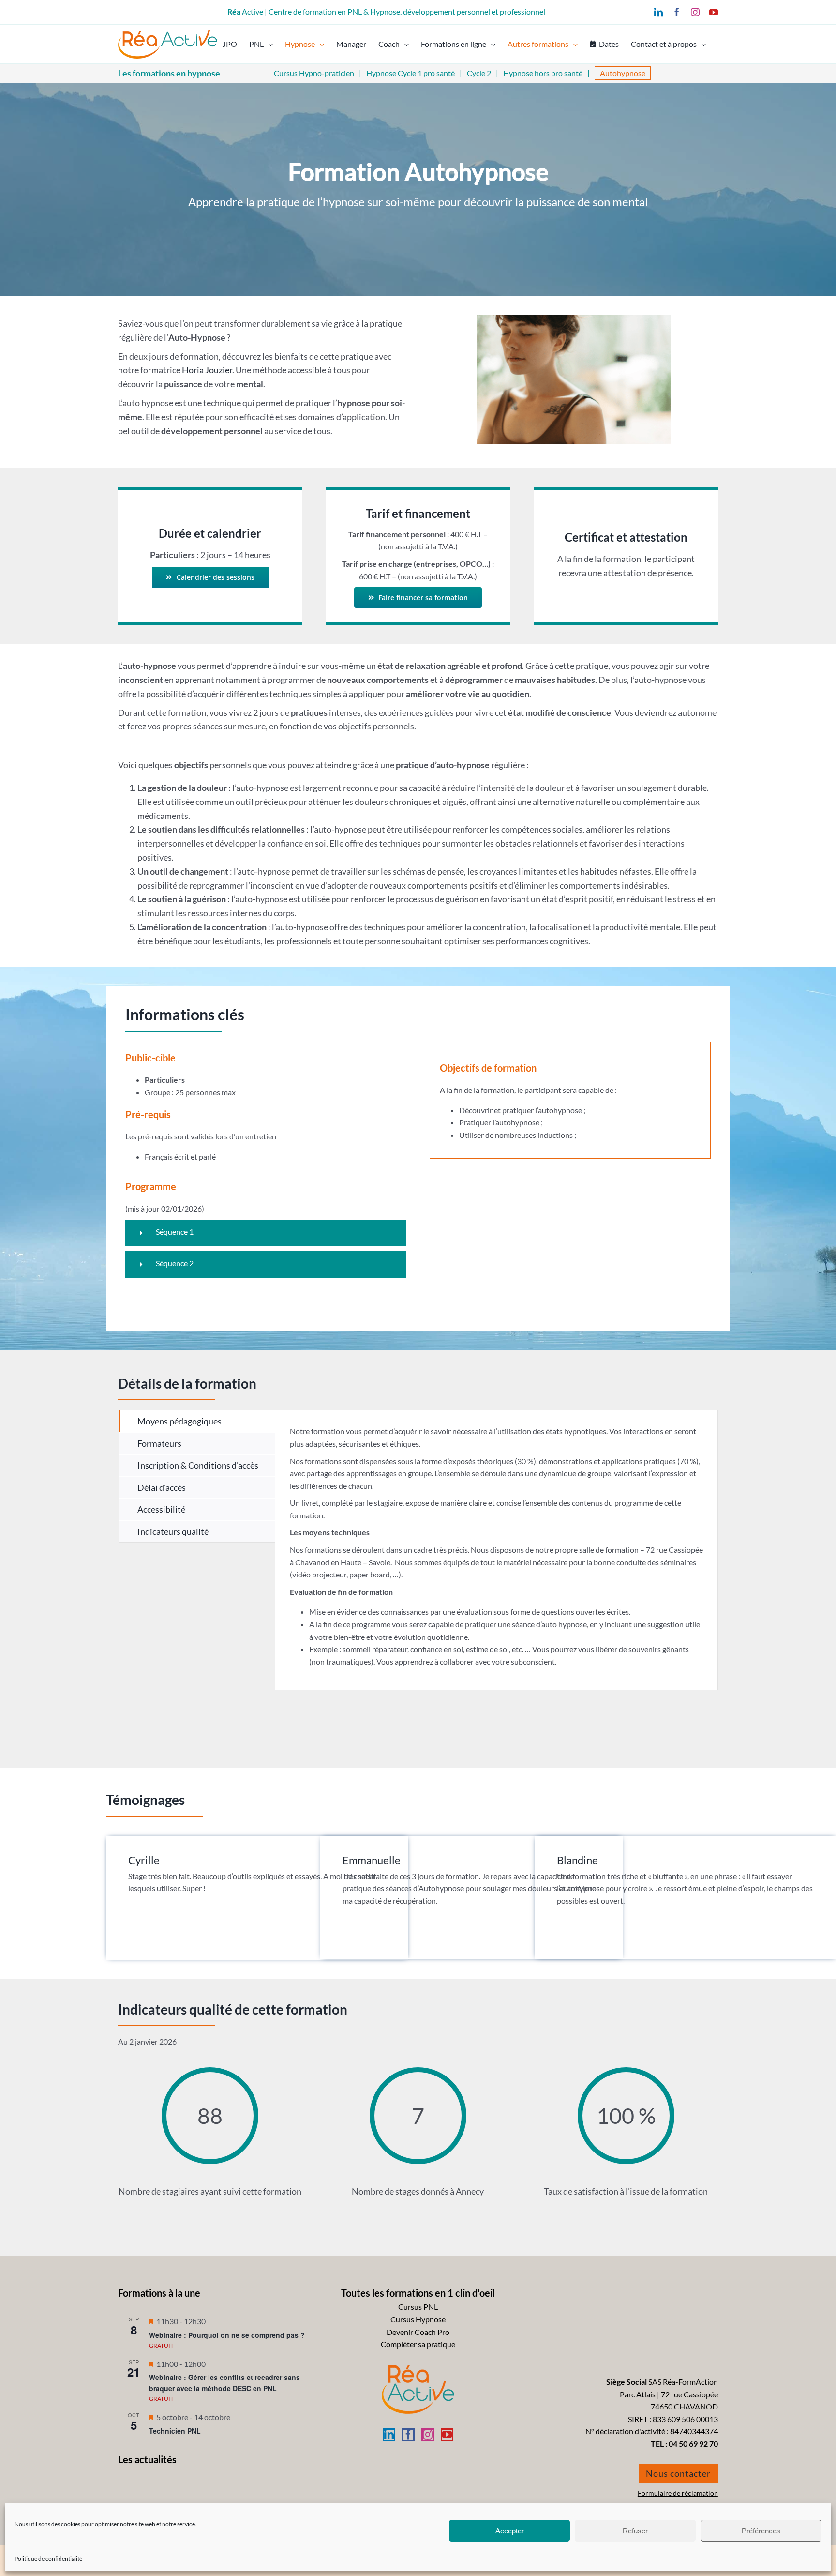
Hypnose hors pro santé (543, 73)
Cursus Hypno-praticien (314, 73)
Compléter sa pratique (418, 2344)
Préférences (761, 2531)
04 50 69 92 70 (693, 2444)
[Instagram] (428, 2435)
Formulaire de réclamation (678, 2493)
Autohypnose (623, 73)
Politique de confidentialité (48, 2558)
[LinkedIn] (389, 2435)
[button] (266, 1233)
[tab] (197, 1421)
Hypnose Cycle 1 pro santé (411, 73)
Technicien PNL (175, 2431)
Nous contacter (678, 2473)
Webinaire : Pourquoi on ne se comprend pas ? (227, 2335)
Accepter (510, 2531)
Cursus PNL (418, 2307)
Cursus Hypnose (418, 2319)
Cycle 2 (479, 73)
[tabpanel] (496, 1550)
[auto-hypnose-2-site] (574, 319)
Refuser (635, 2531)
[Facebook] (408, 2435)
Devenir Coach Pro (418, 2332)
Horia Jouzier (207, 370)
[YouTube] (447, 2435)
